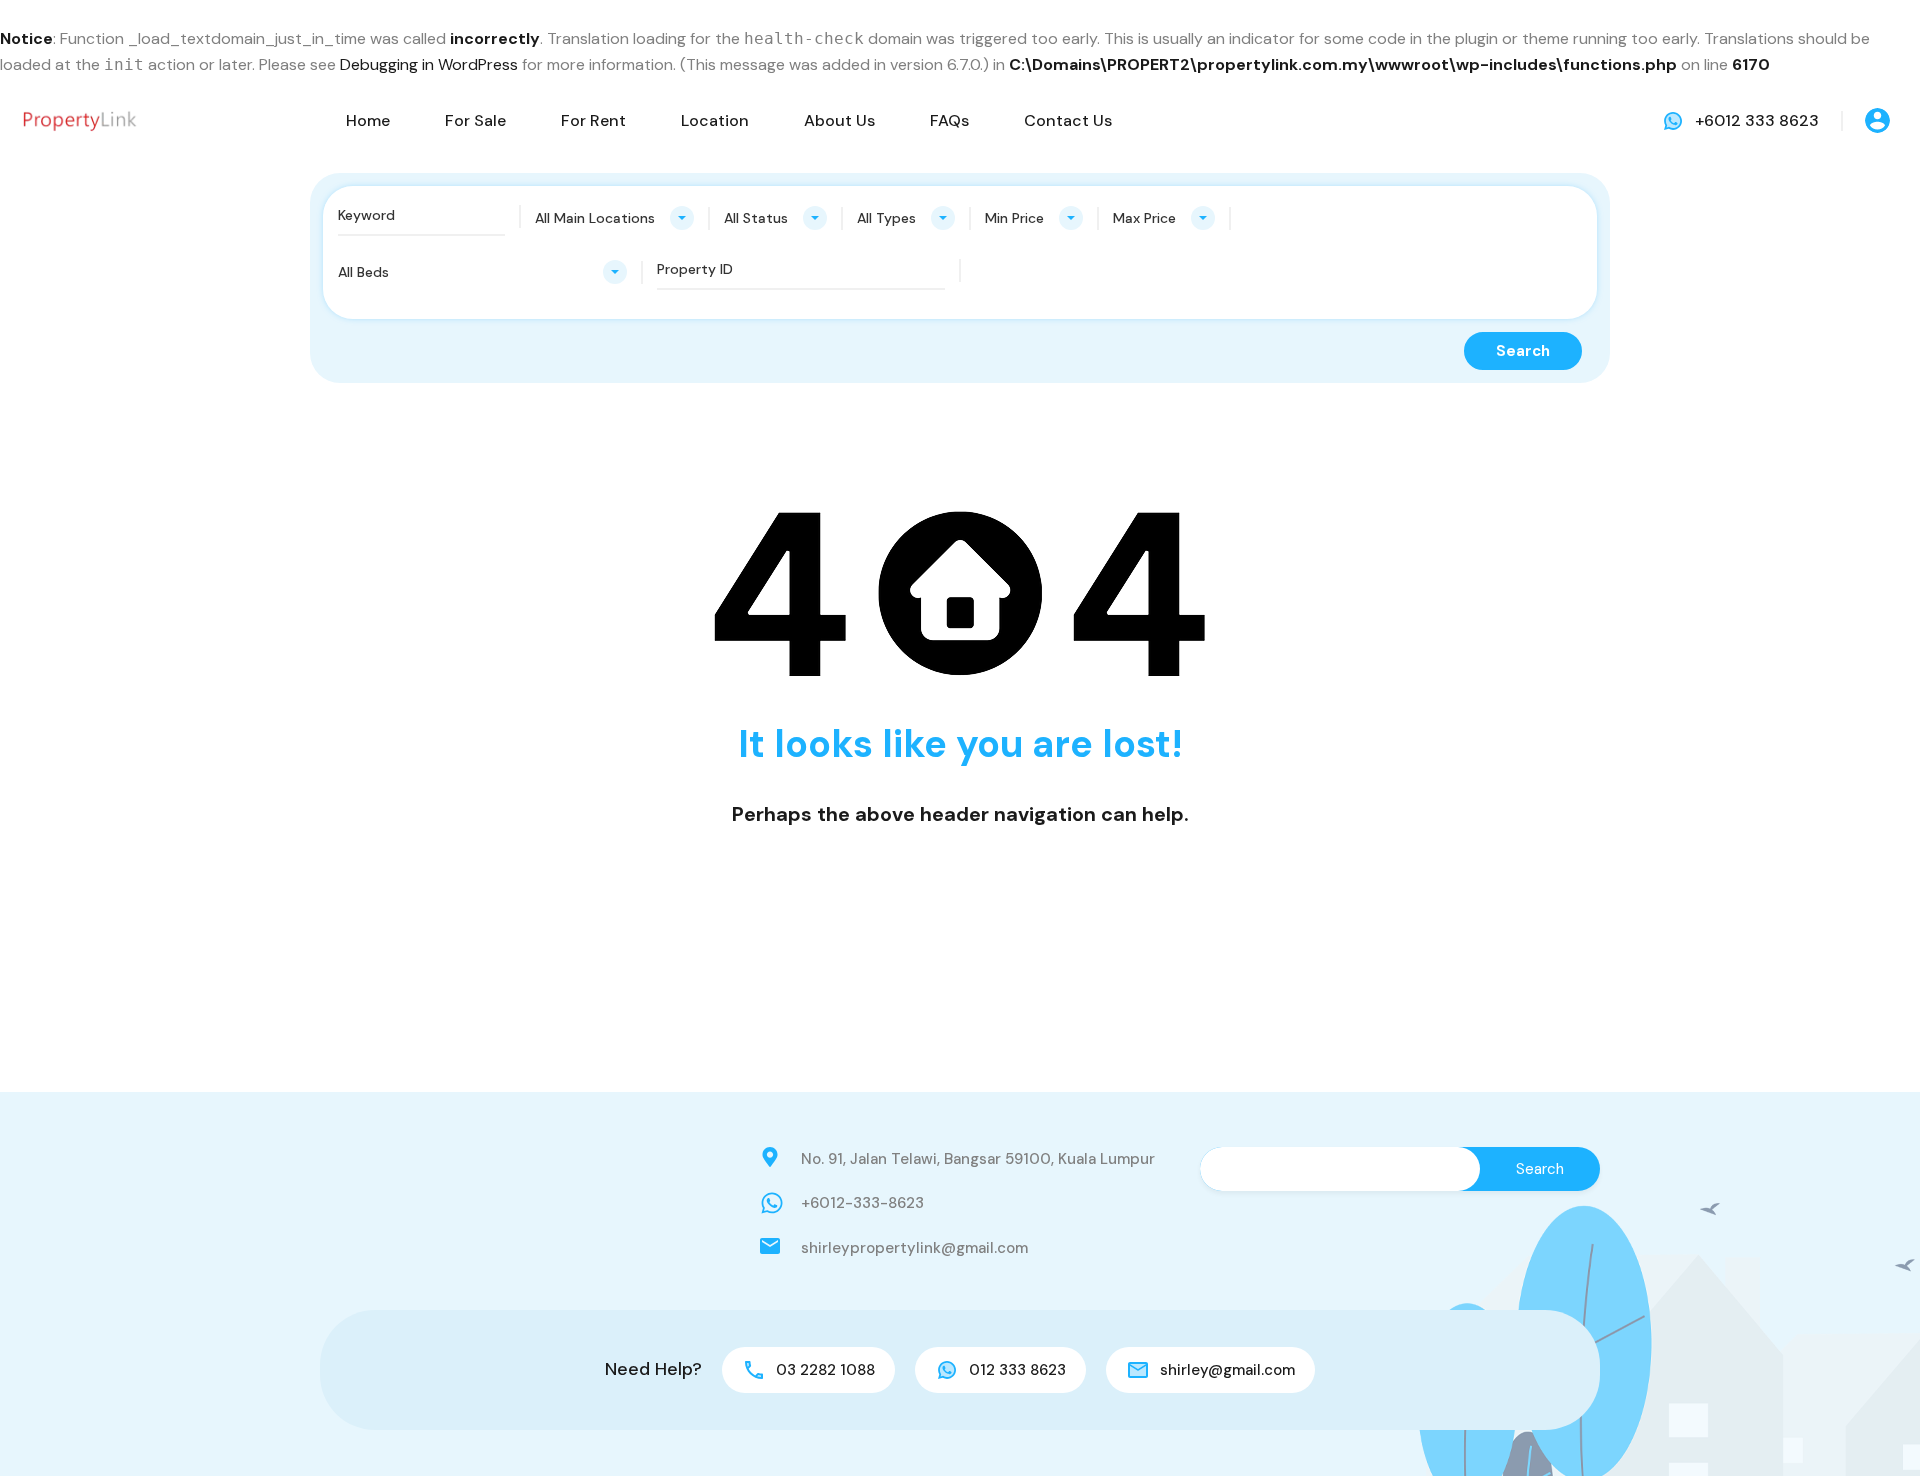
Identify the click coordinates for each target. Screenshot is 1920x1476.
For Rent (593, 120)
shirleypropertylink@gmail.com (914, 1248)
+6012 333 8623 (1757, 120)
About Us (839, 120)
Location (715, 120)
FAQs (949, 120)
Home (368, 120)
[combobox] (614, 218)
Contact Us (1068, 120)
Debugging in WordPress (429, 64)
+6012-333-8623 (862, 1203)
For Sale (475, 120)
